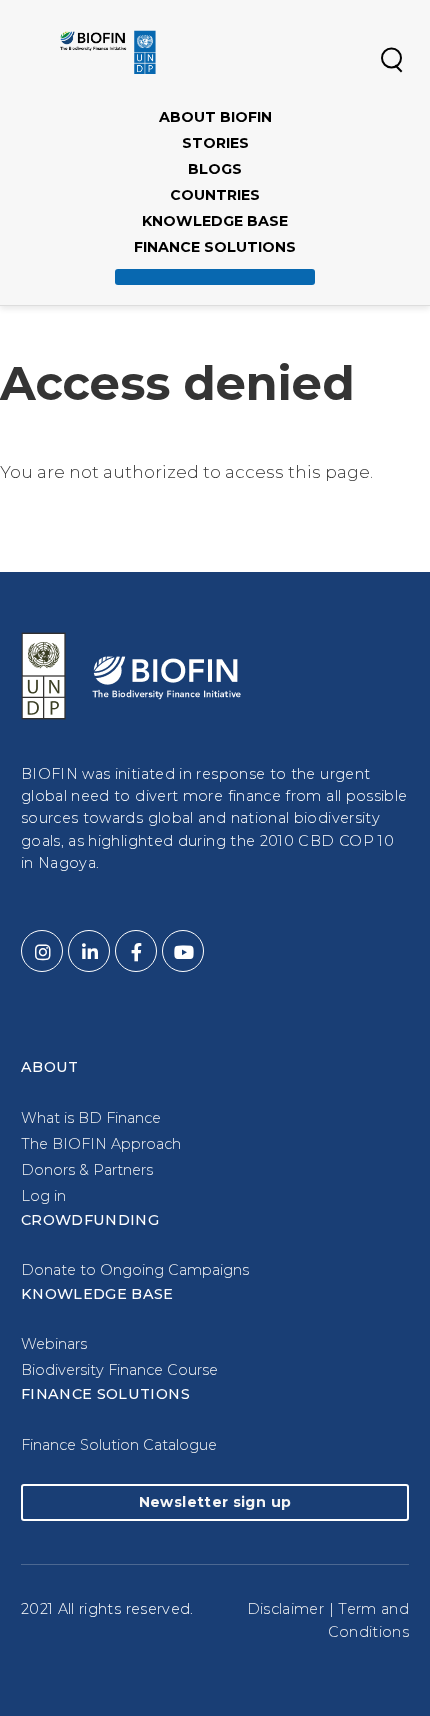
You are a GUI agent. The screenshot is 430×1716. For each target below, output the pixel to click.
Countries (215, 195)
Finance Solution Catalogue (119, 1445)
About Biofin (215, 117)
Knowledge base (215, 221)
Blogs (215, 169)
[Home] (108, 52)
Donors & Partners (87, 1170)
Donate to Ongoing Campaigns (135, 1270)
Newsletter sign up (215, 1502)
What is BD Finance (91, 1118)
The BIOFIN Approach (101, 1144)
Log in (43, 1196)
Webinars (54, 1344)
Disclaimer (286, 1609)
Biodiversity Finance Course (119, 1370)
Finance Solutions (215, 247)
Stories (215, 143)
